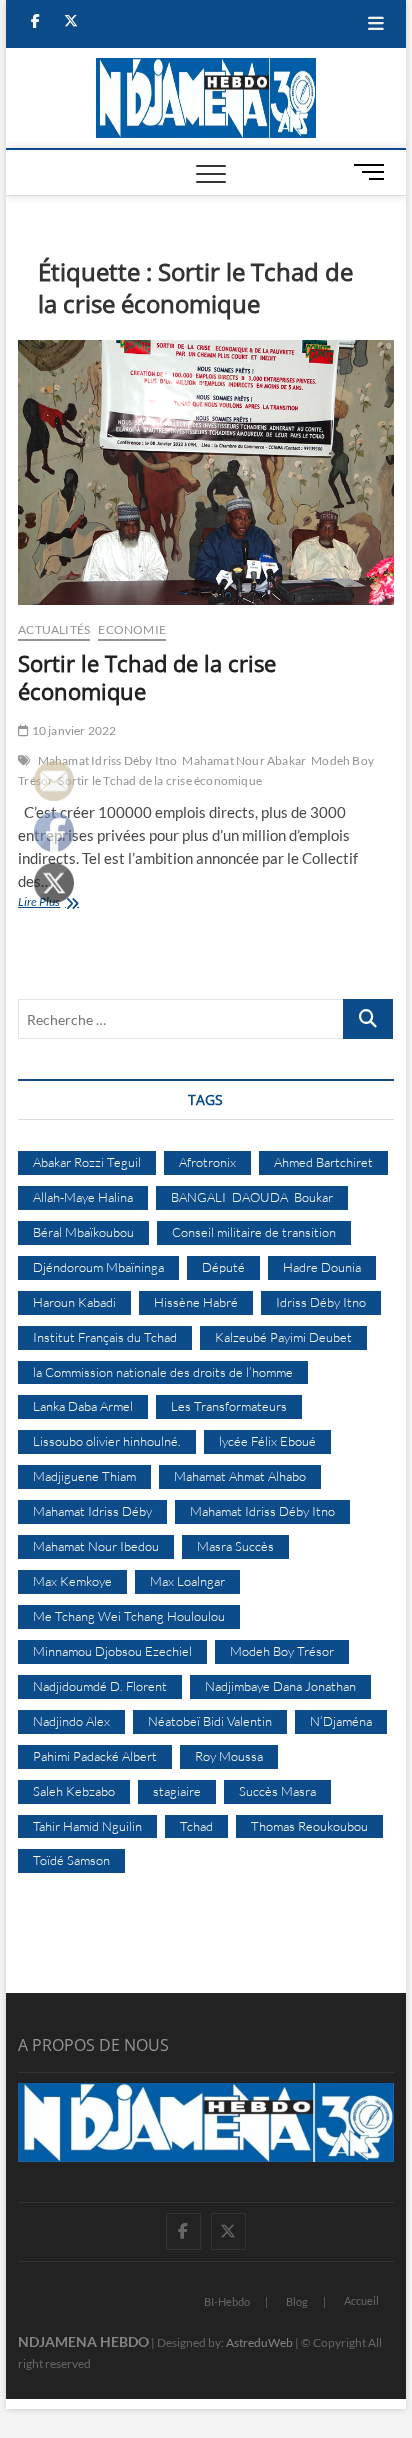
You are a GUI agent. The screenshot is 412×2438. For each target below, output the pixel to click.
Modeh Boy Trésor (282, 1651)
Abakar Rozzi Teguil (87, 1162)
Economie (132, 629)
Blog (297, 2301)
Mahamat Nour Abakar (244, 760)
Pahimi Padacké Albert (95, 1756)
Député (223, 1267)
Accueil (361, 2300)
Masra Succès (235, 1546)
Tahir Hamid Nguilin (87, 1826)
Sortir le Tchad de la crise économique (147, 677)
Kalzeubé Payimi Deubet (283, 1337)
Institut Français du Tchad (105, 1337)
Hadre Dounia (322, 1267)
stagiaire (177, 1791)
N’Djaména (341, 1721)
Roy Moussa (229, 1756)
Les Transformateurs (229, 1406)
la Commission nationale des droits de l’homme (163, 1372)
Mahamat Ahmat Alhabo (240, 1476)
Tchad (196, 1826)
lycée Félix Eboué (267, 1441)
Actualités (54, 629)
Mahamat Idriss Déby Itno (108, 760)
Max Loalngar (187, 1581)
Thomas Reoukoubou (309, 1826)
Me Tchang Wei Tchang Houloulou (129, 1616)
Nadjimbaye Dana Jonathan (280, 1686)
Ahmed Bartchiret (323, 1162)
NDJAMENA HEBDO (83, 2341)
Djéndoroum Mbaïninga (98, 1267)
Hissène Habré (196, 1302)
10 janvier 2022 (72, 730)
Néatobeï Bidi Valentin (210, 1721)
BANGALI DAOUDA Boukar (252, 1197)
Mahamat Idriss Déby (92, 1511)
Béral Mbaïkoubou (83, 1232)
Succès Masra (277, 1791)
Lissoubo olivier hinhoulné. (107, 1441)
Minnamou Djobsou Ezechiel (112, 1651)
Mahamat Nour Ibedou (96, 1546)
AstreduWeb (259, 2342)
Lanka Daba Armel (83, 1406)
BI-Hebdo (227, 2301)
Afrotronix (207, 1162)
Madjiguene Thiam (84, 1476)
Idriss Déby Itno (321, 1302)
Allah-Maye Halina (83, 1197)
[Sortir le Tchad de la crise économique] (206, 472)
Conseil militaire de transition (254, 1232)
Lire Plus (68, 903)
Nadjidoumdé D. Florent (100, 1686)
